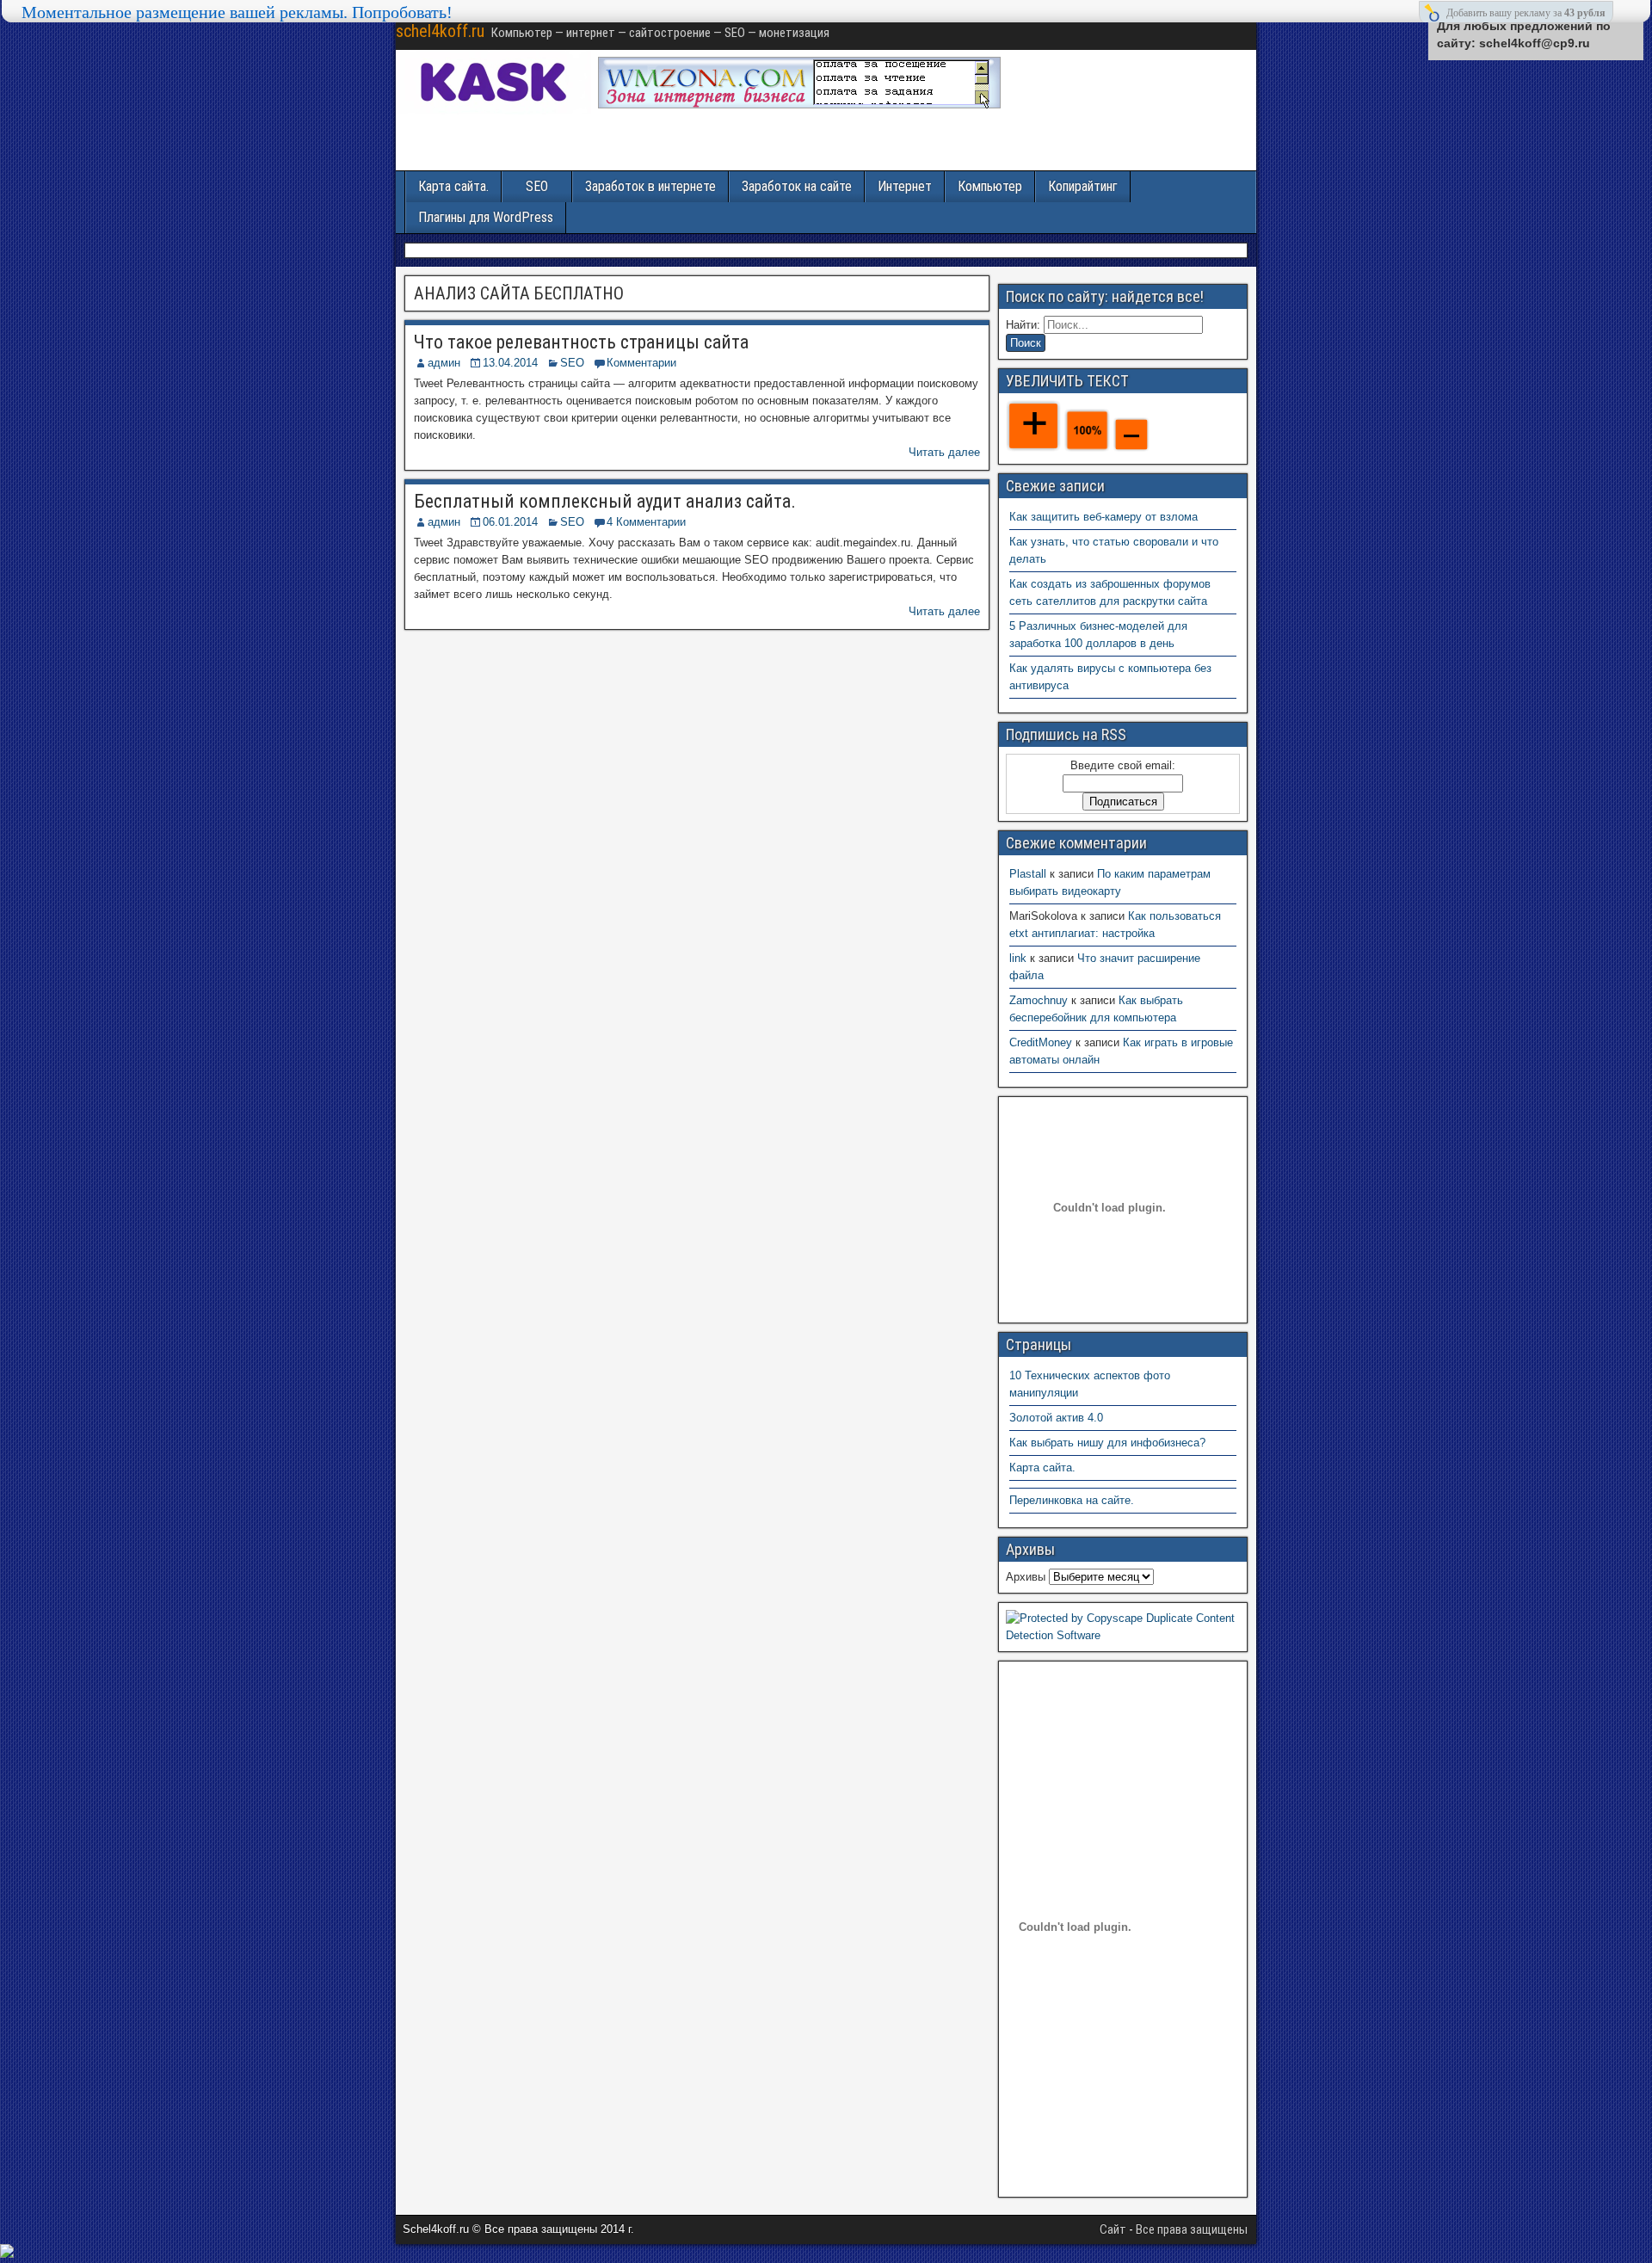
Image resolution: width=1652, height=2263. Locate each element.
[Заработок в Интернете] (799, 105)
